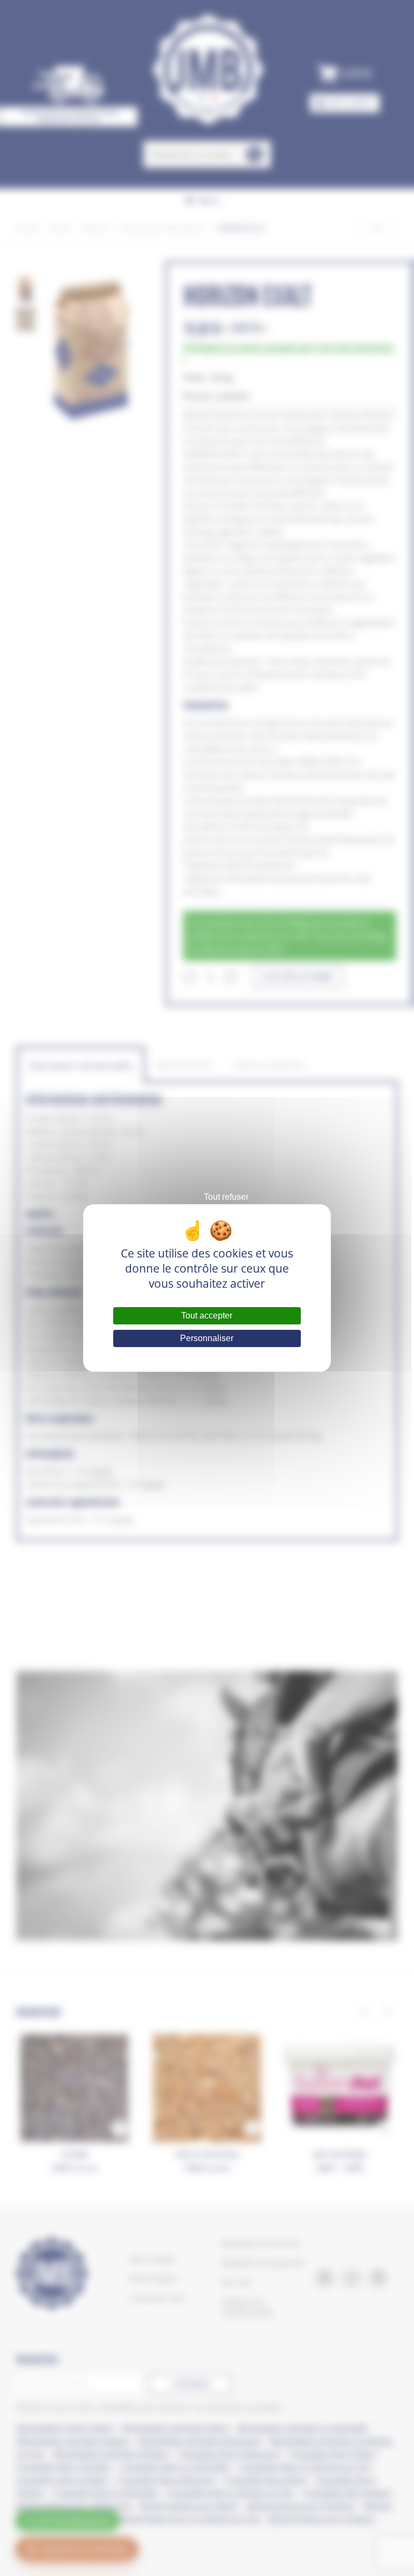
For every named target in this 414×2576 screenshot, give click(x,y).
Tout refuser (226, 1197)
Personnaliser (207, 1338)
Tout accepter (207, 1316)
